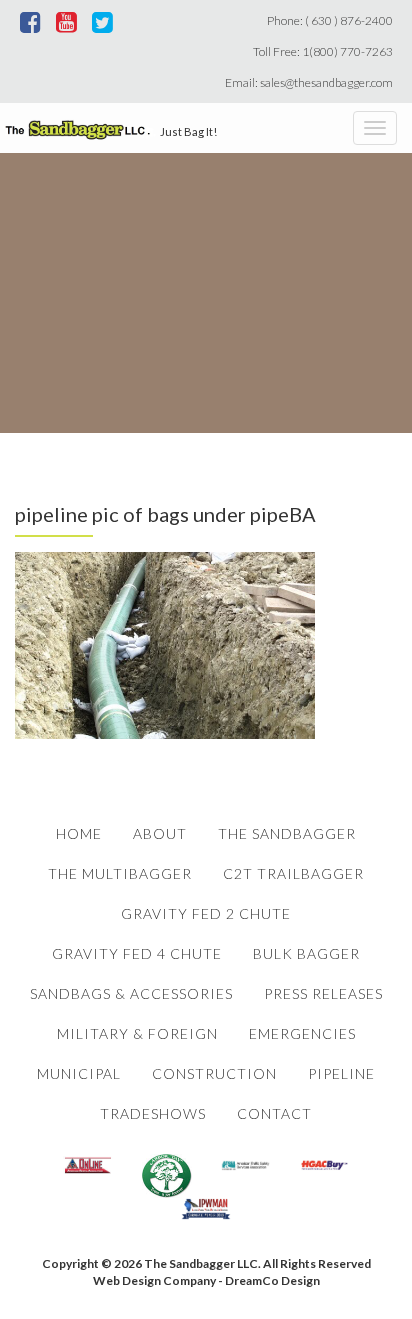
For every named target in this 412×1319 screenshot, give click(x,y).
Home (79, 833)
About (160, 833)
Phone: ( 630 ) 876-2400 (332, 20)
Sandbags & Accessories (131, 993)
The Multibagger (120, 873)
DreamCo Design (272, 1280)
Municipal (79, 1073)
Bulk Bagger (306, 953)
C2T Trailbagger (293, 873)
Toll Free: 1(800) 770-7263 (325, 51)
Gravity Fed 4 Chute (137, 953)
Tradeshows (153, 1113)
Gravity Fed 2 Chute (206, 913)
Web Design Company (154, 1280)
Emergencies (302, 1033)
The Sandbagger (287, 833)
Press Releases (323, 993)
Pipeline (341, 1073)
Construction (214, 1073)
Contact (274, 1113)
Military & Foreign (137, 1033)
